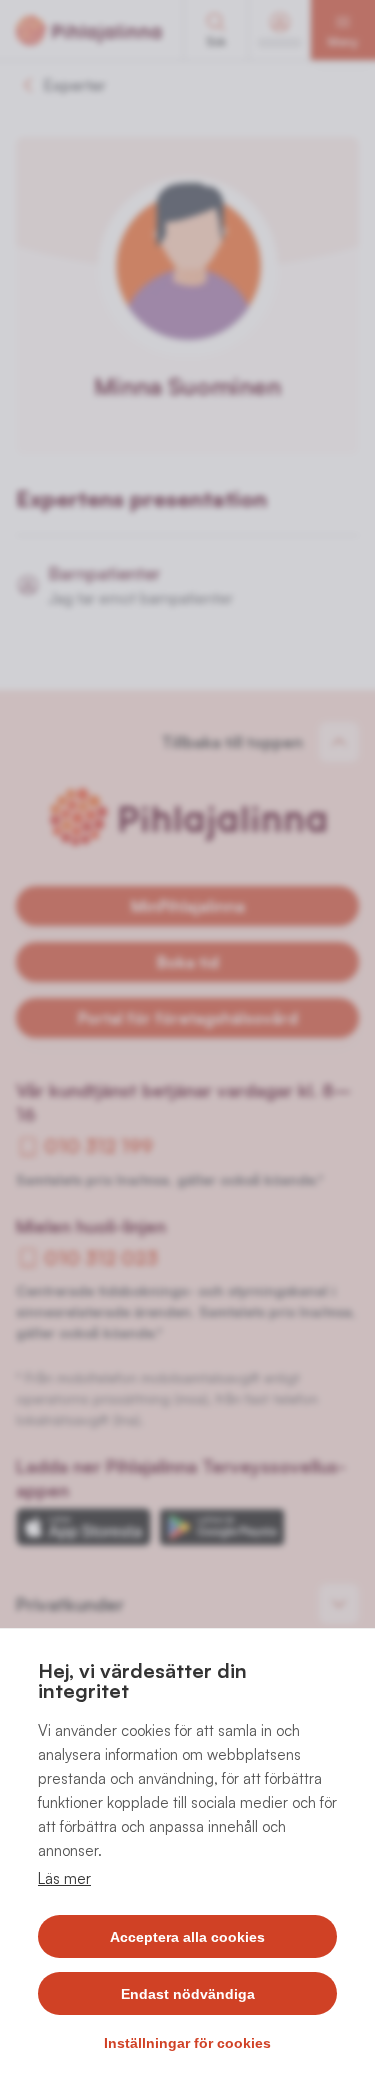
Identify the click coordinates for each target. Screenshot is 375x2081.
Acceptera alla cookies (187, 1937)
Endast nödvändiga (188, 1994)
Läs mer (64, 1878)
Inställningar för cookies (187, 2043)
